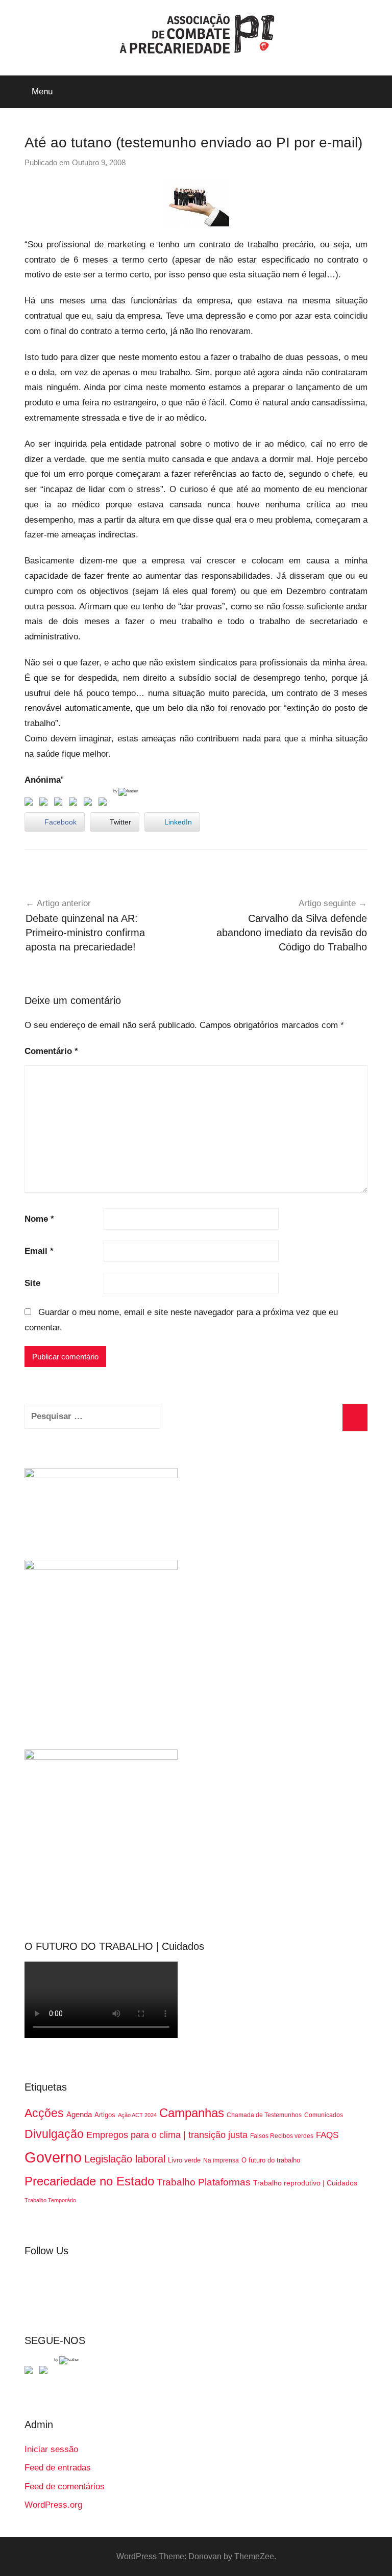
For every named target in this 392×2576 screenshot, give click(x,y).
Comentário (51, 1051)
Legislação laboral (125, 2159)
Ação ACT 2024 (137, 2115)
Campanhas (192, 2113)
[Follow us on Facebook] (31, 2372)
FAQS (327, 2135)
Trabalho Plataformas (204, 2182)
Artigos (105, 2115)
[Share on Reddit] (60, 804)
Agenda (79, 2114)
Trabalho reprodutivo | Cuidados (305, 2183)
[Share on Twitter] (45, 804)
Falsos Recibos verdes (282, 2136)
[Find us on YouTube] (45, 2372)
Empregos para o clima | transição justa (167, 2135)
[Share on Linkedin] (75, 804)
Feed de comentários (65, 2487)
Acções (44, 2113)
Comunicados (324, 2115)
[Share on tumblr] (90, 804)
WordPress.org (53, 2505)
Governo (53, 2157)
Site (32, 1283)
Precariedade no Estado (89, 2181)
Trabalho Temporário (50, 2200)
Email (39, 1251)
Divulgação (54, 2134)
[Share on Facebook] (31, 804)
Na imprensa (221, 2160)
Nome (39, 1219)
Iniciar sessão (51, 2449)
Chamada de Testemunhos (264, 2115)
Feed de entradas (58, 2468)
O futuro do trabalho (271, 2160)
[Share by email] (105, 804)
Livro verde (184, 2160)
